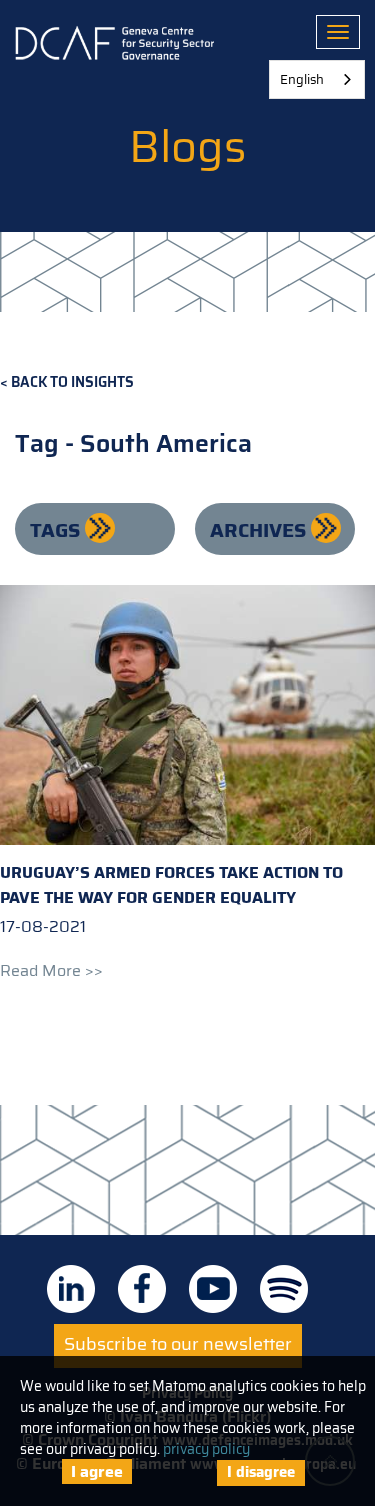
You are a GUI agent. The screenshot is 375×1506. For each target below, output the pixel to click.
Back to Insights (72, 382)
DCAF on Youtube (213, 1289)
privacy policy (206, 1449)
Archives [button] (260, 530)
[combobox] (317, 79)
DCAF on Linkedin (71, 1289)
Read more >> (51, 970)
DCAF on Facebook (142, 1289)
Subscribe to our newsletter (178, 1344)
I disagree (261, 1472)
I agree (97, 1471)
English (302, 79)
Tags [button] (57, 530)
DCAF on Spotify (284, 1289)
